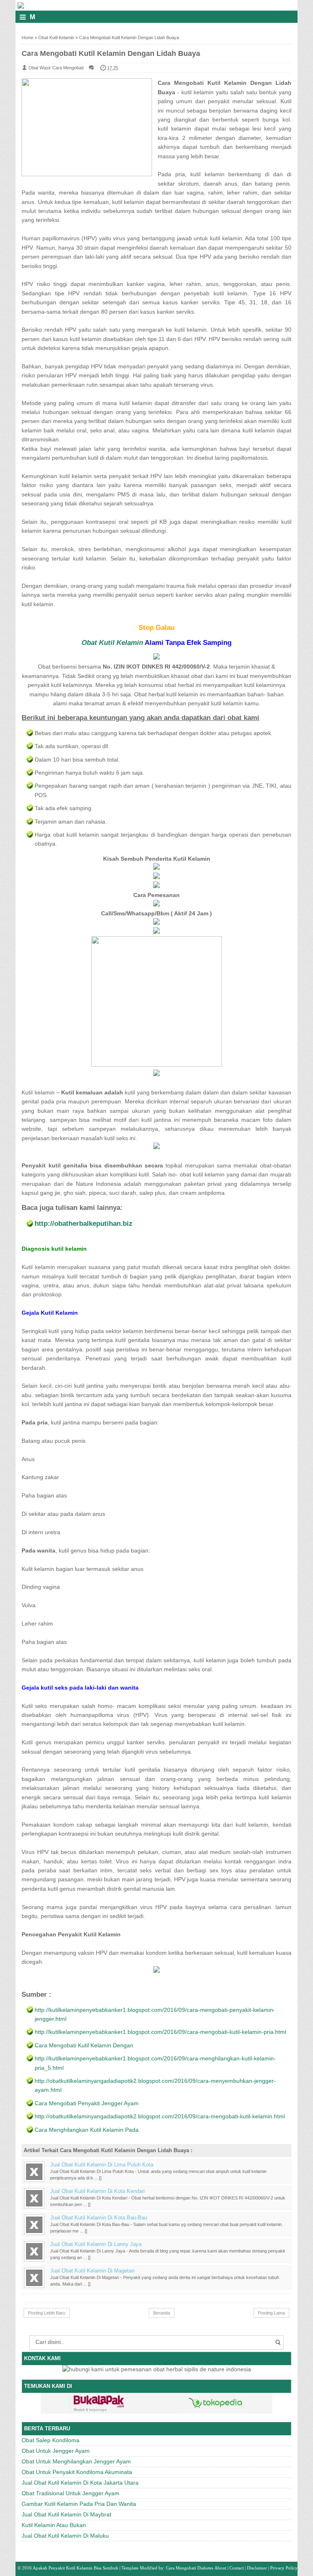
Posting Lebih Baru (47, 2313)
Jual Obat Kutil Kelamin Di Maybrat (66, 2514)
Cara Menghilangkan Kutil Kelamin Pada (87, 2130)
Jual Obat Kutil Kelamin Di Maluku (65, 2536)
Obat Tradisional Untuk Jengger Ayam (71, 2493)
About (220, 2568)
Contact (237, 2568)
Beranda (162, 2313)
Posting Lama (271, 2313)
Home (28, 38)
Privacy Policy (284, 2568)
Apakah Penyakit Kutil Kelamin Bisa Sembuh (75, 2568)
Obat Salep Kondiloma (51, 2440)
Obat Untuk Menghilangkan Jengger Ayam (76, 2461)
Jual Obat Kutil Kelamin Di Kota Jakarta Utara (80, 2483)
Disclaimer (257, 2568)
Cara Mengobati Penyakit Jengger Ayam (87, 2103)
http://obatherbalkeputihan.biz (84, 1224)
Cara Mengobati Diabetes (190, 2568)
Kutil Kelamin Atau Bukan (54, 2525)
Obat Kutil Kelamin (56, 38)
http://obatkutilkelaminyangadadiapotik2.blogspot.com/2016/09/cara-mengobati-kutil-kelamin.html (160, 2116)
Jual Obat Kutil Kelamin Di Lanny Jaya (96, 2244)
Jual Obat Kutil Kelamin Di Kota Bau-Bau (99, 2218)
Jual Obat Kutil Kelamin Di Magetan (92, 2271)
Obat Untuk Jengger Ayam (56, 2451)
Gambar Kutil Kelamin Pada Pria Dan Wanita (79, 2504)
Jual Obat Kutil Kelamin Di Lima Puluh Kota (102, 2165)
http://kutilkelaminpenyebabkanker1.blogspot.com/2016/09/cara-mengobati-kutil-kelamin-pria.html (160, 2032)
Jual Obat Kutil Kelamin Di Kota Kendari (97, 2191)
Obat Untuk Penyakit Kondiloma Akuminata (77, 2472)
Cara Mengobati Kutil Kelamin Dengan (84, 2045)
